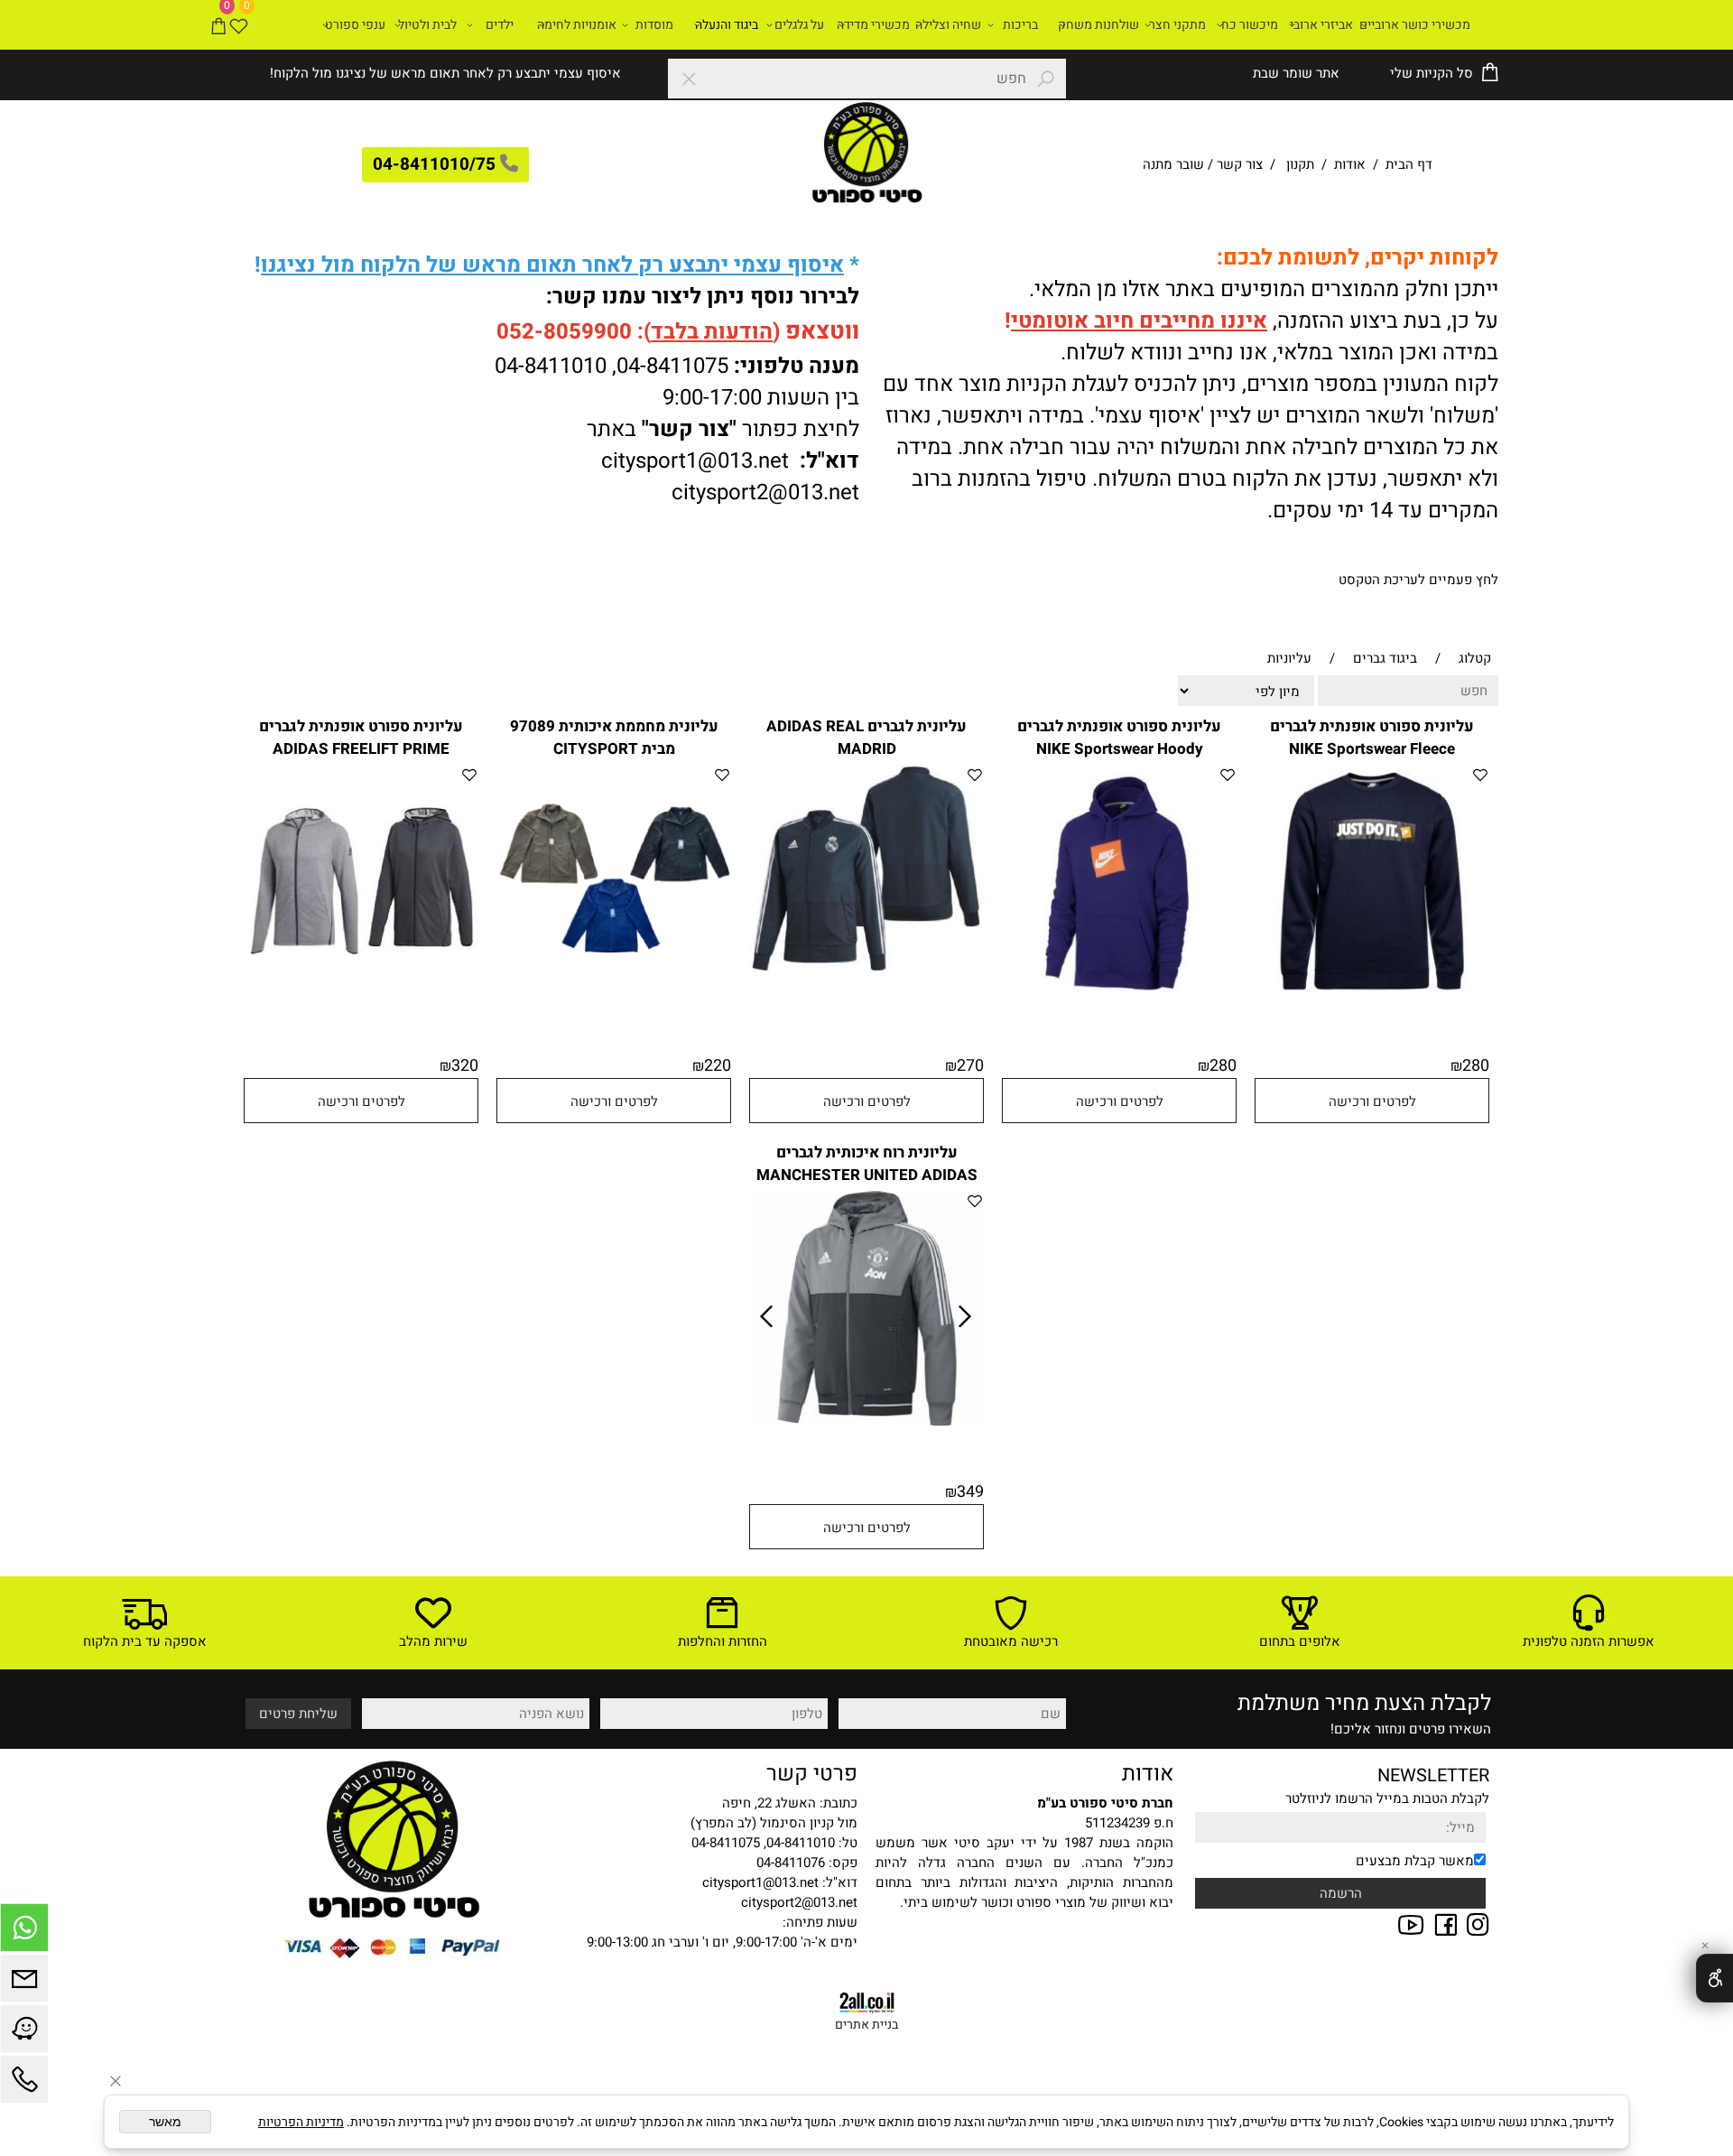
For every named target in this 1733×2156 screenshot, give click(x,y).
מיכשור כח (1250, 25)
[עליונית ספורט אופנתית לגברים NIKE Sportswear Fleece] (1372, 995)
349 (970, 1492)
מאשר (165, 2122)
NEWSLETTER (1433, 1775)
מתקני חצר (1177, 25)
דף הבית (1407, 164)
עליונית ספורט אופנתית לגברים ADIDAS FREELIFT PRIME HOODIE (361, 749)
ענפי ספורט (355, 25)
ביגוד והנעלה (727, 25)
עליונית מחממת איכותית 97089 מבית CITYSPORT (614, 738)
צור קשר (1240, 164)
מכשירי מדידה (873, 25)
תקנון (1300, 164)
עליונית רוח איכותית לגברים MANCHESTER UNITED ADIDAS (867, 1164)
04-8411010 (551, 366)
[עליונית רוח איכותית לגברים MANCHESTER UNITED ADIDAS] (866, 1421)
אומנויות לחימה (577, 25)
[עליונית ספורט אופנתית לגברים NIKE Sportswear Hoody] (1119, 995)
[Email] (24, 1983)
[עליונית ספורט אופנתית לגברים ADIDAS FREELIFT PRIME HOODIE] (361, 995)
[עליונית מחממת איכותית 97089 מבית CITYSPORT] (614, 995)
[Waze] (24, 2033)
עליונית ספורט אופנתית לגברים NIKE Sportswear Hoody (1119, 738)
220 (718, 1066)
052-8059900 (564, 332)
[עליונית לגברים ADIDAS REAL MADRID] (866, 968)
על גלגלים (799, 25)
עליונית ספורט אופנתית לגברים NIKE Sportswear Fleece (1372, 738)
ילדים (500, 25)
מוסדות (654, 25)
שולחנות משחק (1098, 25)
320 (465, 1066)
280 (1476, 1066)
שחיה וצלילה (948, 25)
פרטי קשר (812, 1774)
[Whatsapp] (24, 1932)
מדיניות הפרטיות (301, 2122)
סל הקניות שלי (1430, 73)
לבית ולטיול (427, 25)
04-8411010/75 (434, 165)
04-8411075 (672, 366)
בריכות (1020, 25)
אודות (1350, 164)
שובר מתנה (1173, 164)
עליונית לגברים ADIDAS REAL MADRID (866, 738)
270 (970, 1066)
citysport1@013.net (695, 461)
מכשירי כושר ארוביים (1415, 25)
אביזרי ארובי (1321, 25)
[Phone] (24, 2084)
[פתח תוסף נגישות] (1714, 1978)
